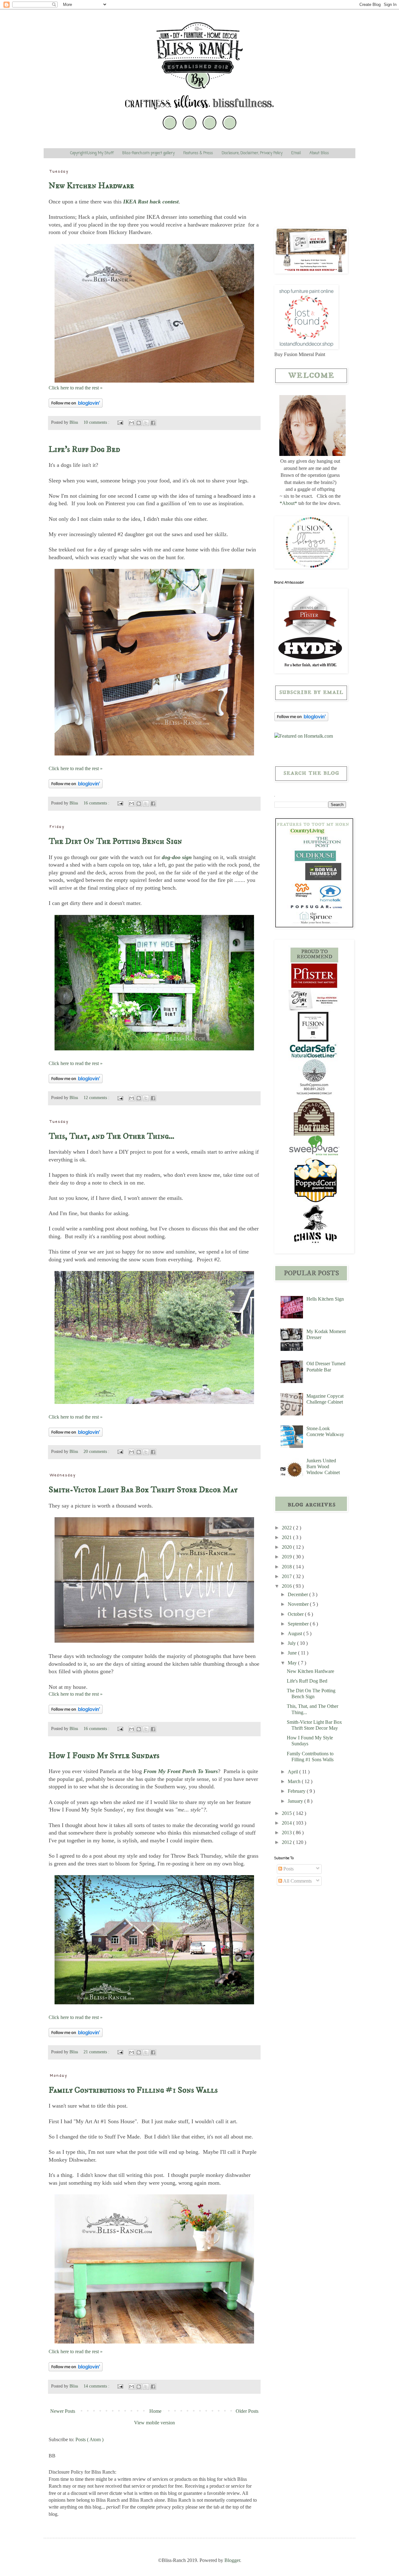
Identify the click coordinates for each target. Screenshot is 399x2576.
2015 (287, 1813)
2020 (287, 1547)
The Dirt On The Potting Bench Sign (115, 841)
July (292, 1643)
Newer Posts (63, 2411)
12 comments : (97, 1097)
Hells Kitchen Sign (325, 1299)
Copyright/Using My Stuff (92, 153)
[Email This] (132, 423)
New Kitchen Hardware (91, 186)
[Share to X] (146, 423)
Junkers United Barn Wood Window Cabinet (323, 1466)
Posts (288, 1869)
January (296, 1801)
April (293, 1772)
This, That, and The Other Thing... (111, 1136)
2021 (287, 1537)
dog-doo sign (177, 857)
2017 (287, 1576)
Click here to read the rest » (76, 388)
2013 (287, 1833)
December (298, 1594)
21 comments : (97, 2052)
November (299, 1604)
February (297, 1791)
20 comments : (97, 1451)
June (293, 1653)
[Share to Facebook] (153, 423)
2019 (287, 1557)
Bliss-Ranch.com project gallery (148, 153)
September (299, 1624)
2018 (287, 1567)
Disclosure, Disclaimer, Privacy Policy (252, 153)
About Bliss (319, 153)
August (296, 1633)
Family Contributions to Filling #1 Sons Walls (133, 2090)
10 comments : (97, 422)
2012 (287, 1842)
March (295, 1781)
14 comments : (97, 2386)
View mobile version (154, 2423)
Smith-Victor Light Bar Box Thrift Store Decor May (143, 1490)
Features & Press (198, 153)
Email (296, 153)
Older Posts (247, 2411)
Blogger (232, 2560)
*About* (288, 503)
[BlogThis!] (139, 423)
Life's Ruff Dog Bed (84, 449)
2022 (287, 1528)
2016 (287, 1586)
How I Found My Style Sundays (104, 1756)
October (296, 1614)
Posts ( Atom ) (89, 2439)
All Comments (297, 1881)
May (293, 1663)
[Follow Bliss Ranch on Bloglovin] (76, 406)
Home (155, 2411)
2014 (287, 1823)
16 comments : (97, 803)
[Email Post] (120, 422)
